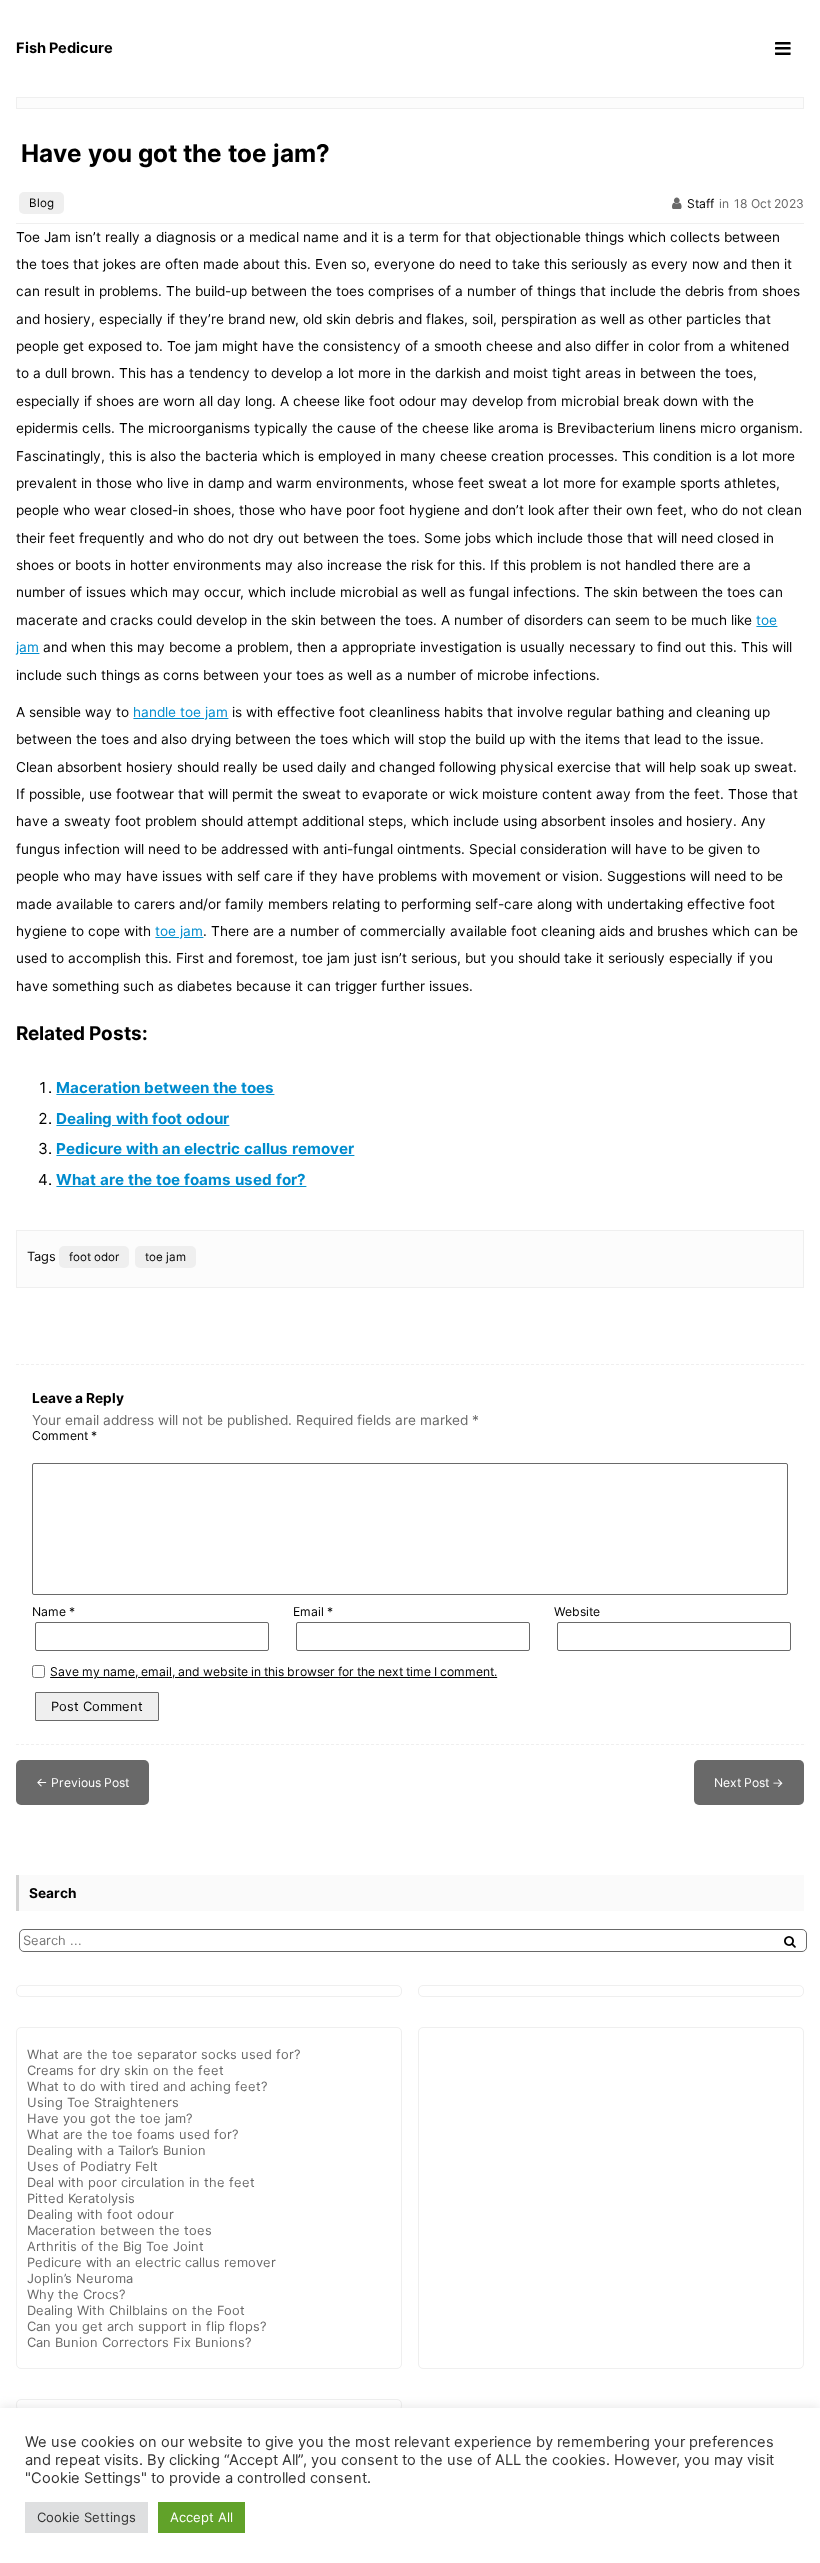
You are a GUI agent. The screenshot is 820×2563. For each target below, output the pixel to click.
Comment (64, 1435)
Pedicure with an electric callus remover (205, 1148)
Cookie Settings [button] (86, 2517)
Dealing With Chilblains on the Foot (136, 2310)
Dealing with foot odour (142, 1118)
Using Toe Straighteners (103, 2102)
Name (53, 1611)
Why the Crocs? (76, 2294)
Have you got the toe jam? (175, 153)
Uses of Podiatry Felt (92, 2166)
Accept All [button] (201, 2517)
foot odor (94, 1257)
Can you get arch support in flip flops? (147, 2326)
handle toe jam (180, 712)
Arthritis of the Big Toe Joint (115, 2246)
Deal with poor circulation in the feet (141, 2182)
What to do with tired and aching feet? (147, 2086)
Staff (700, 203)
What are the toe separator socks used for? (164, 2054)
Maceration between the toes (165, 1087)
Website (577, 1611)
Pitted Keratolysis (81, 2198)
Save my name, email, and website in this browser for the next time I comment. (273, 1671)
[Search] (790, 1941)
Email (313, 1611)
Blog (41, 203)
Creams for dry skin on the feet (125, 2070)
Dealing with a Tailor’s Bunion (116, 2150)
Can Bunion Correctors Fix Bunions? (139, 2342)
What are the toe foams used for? (181, 1179)
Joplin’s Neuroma (80, 2278)
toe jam (179, 931)
